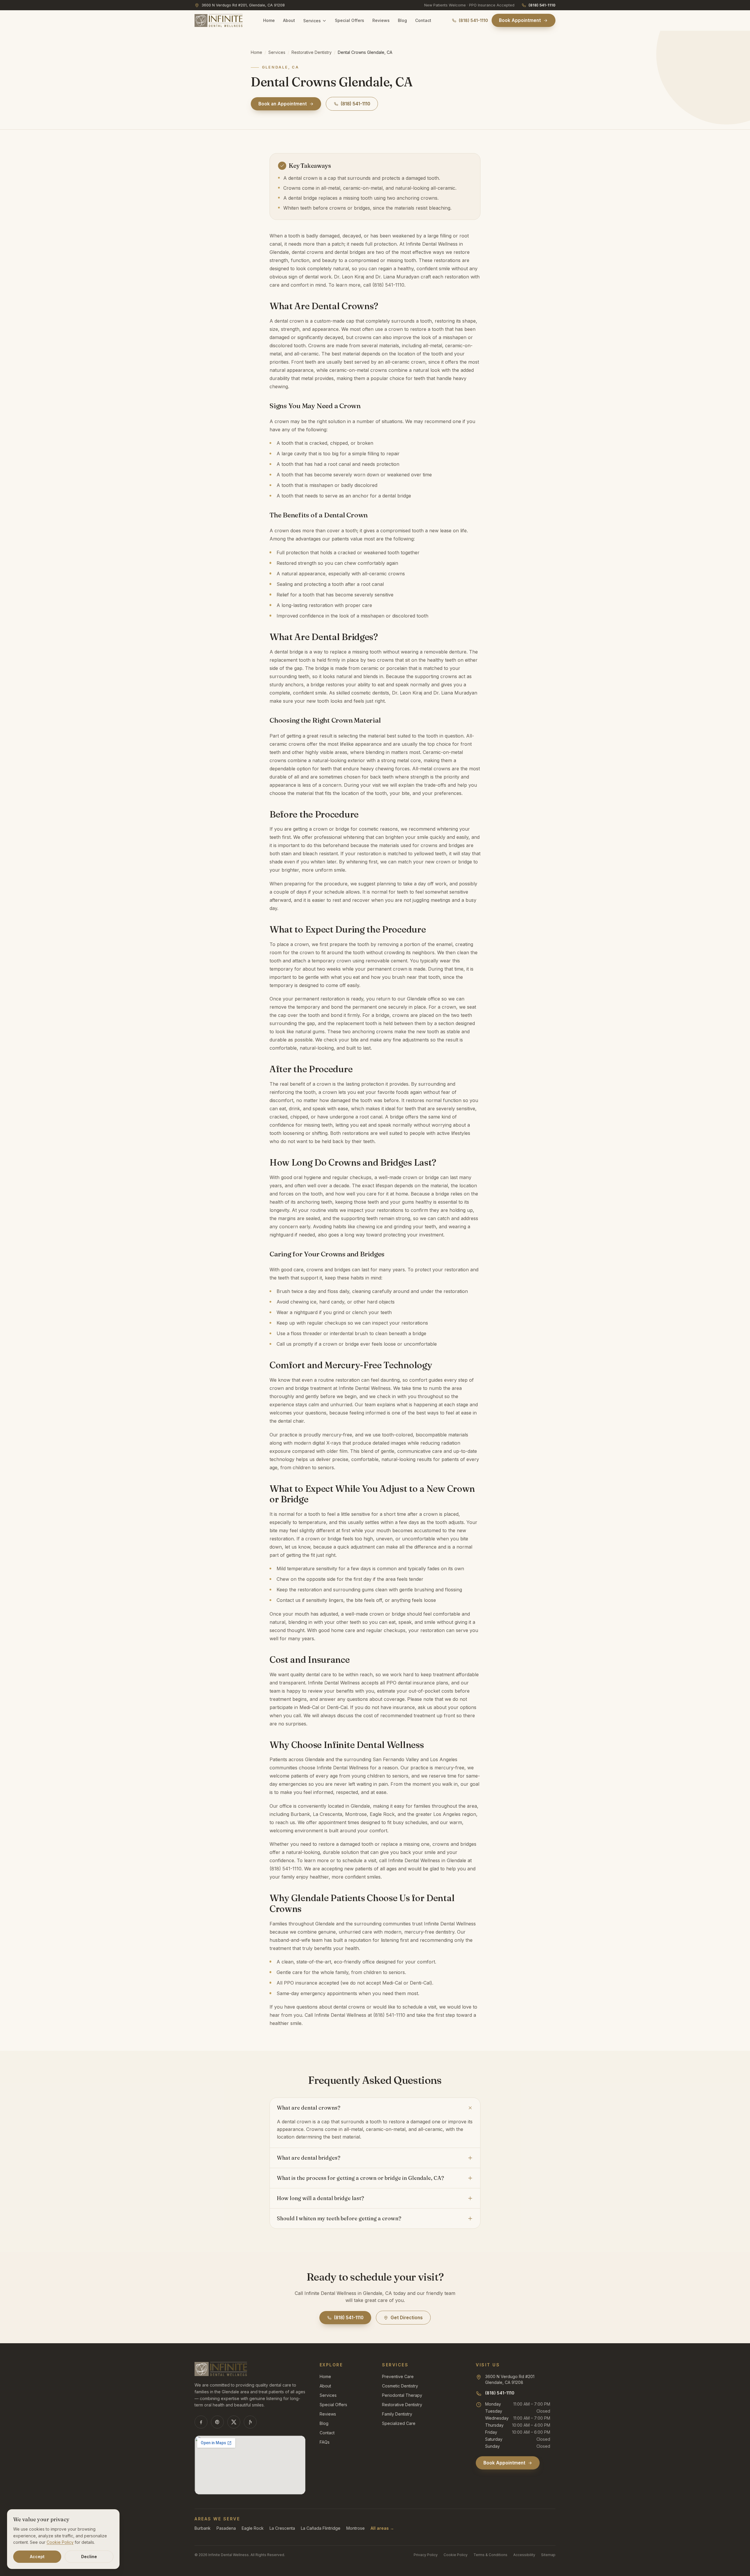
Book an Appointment (283, 104)
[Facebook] (201, 2422)
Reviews (381, 20)
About (289, 20)
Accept (37, 2557)
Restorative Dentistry (312, 52)
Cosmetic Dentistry (400, 2386)
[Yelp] (250, 2422)
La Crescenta (282, 2528)
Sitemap (548, 2555)
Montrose (356, 2528)
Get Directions (407, 2318)
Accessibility (524, 2555)
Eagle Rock (253, 2528)
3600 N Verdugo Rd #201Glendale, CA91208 (510, 2379)
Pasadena (226, 2528)
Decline (89, 2557)
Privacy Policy (426, 2555)
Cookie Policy (456, 2555)
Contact (423, 20)
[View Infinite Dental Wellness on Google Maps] (250, 2465)
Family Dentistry (397, 2414)
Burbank (203, 2528)
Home (269, 20)
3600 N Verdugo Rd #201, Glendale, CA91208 (243, 5)
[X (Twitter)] (234, 2422)
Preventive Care (398, 2376)
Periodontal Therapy (402, 2395)
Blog (402, 20)
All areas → (382, 2528)
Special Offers (350, 20)
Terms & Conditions (490, 2555)
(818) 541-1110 (542, 5)
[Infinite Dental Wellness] (219, 20)
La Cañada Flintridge (321, 2528)
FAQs (325, 2442)
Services (312, 21)
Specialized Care (399, 2423)
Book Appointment (520, 20)
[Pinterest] (217, 2422)
